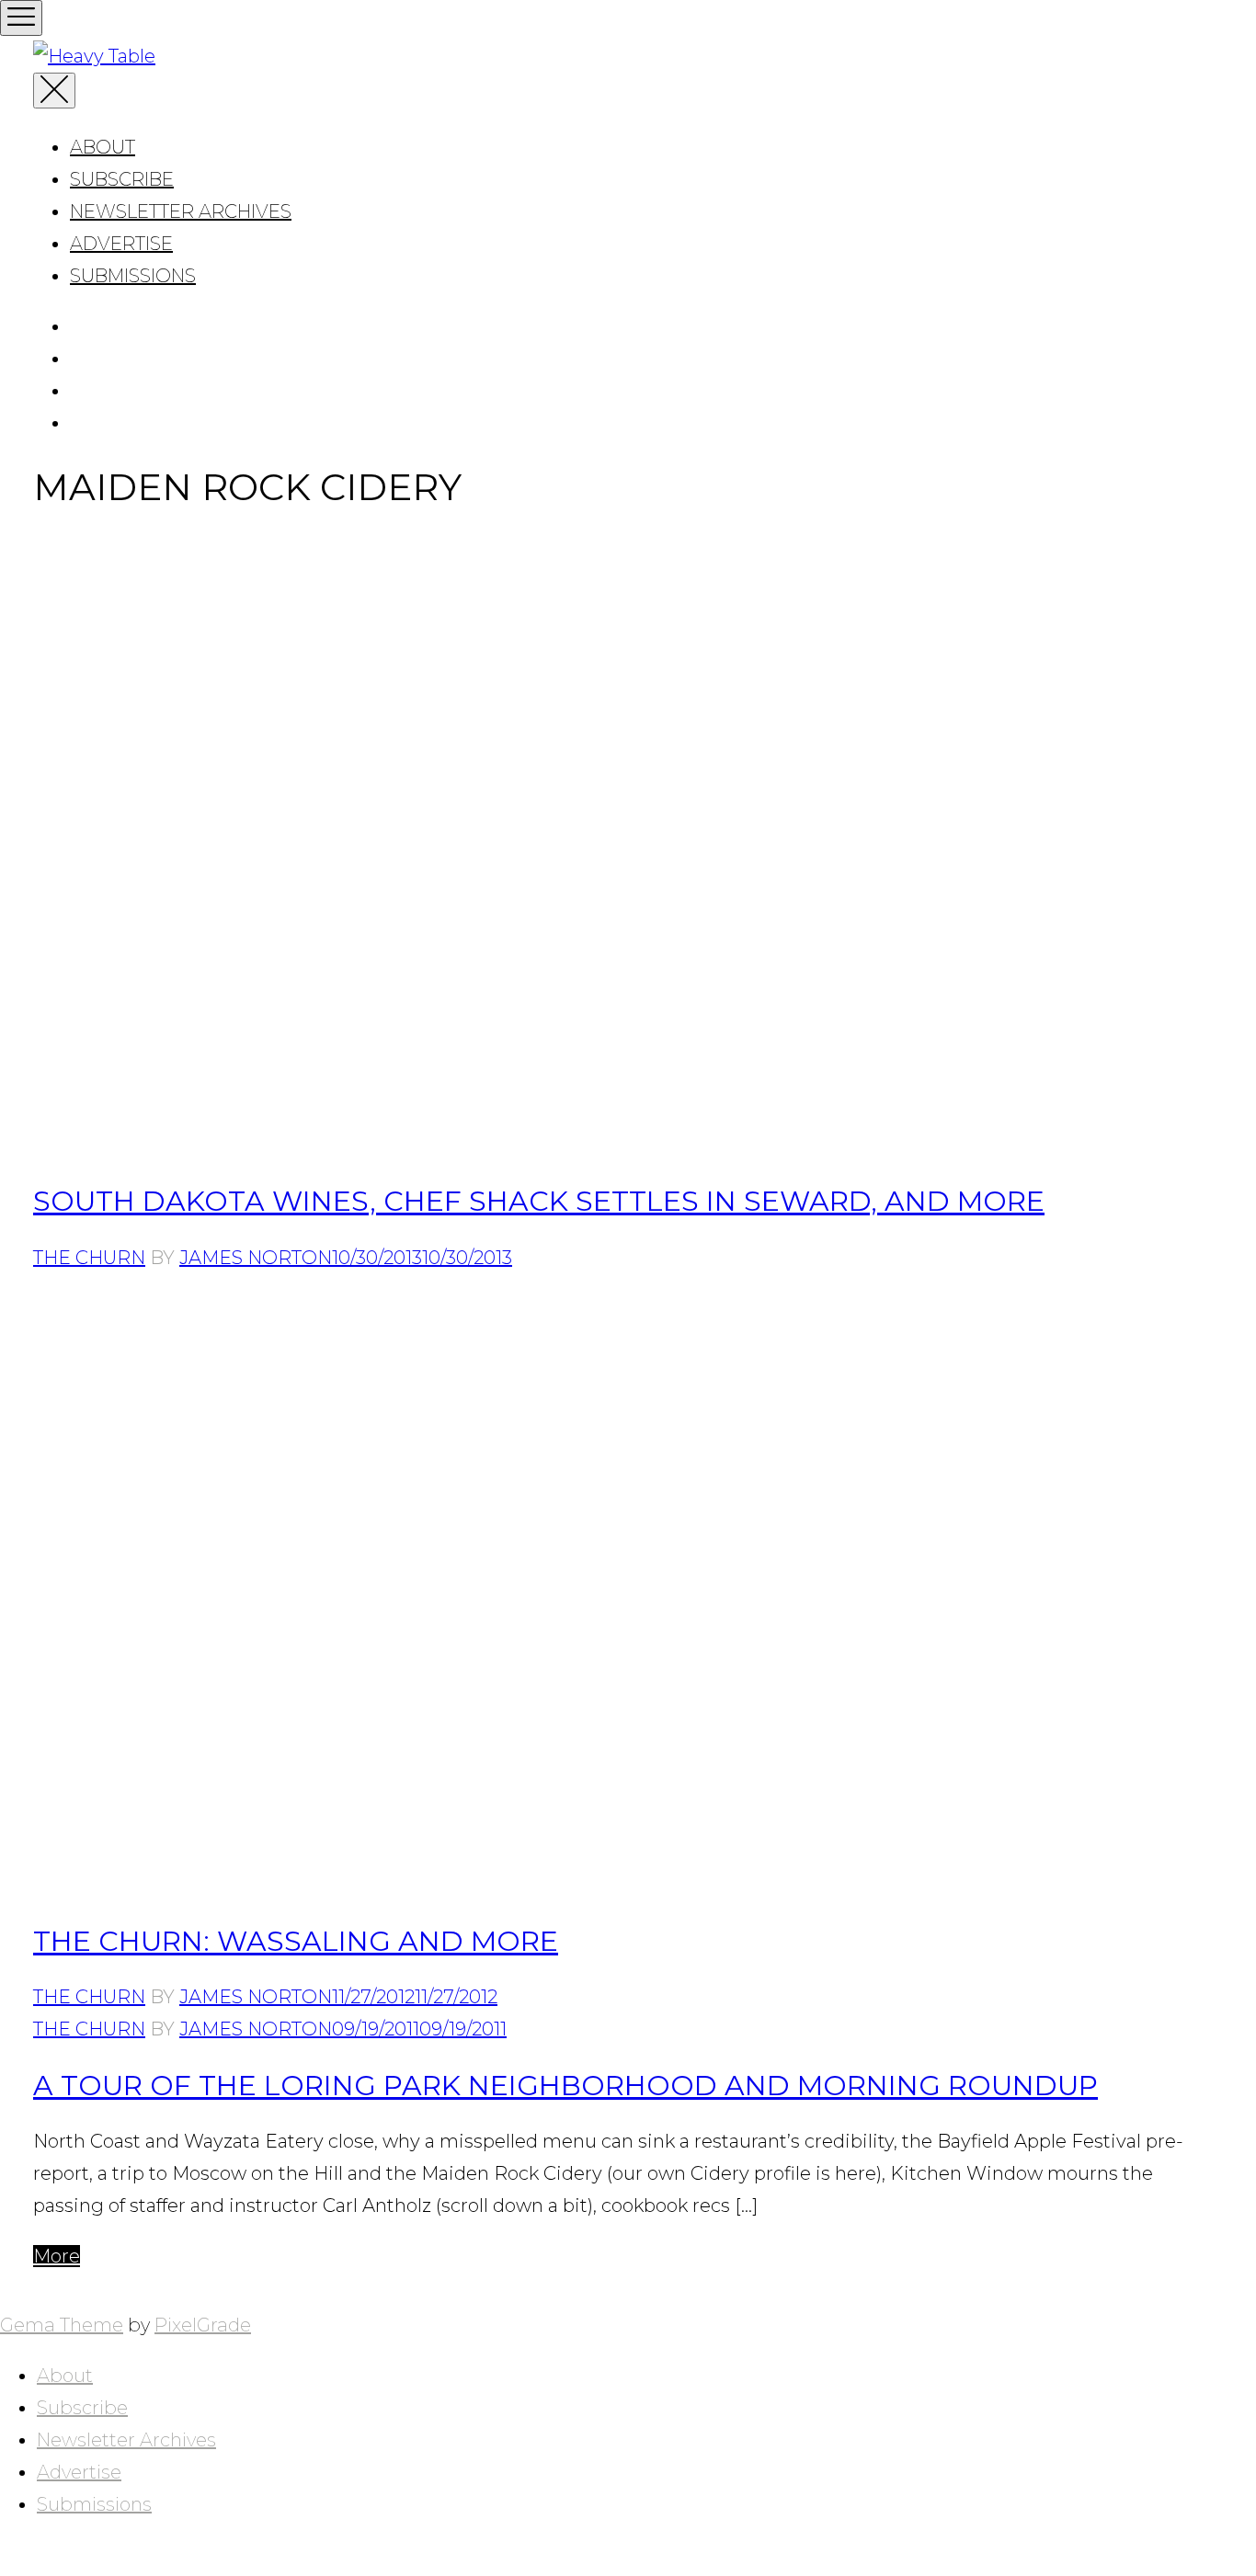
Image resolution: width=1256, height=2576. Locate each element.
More (57, 2256)
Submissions (133, 276)
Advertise (121, 244)
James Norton (256, 1258)
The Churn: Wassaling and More (296, 1941)
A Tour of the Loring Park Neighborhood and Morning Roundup (565, 2086)
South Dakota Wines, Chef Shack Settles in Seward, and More (539, 1201)
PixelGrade (203, 2325)
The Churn (89, 1258)
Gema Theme (62, 2325)
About (103, 147)
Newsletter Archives (181, 211)
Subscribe (122, 179)
